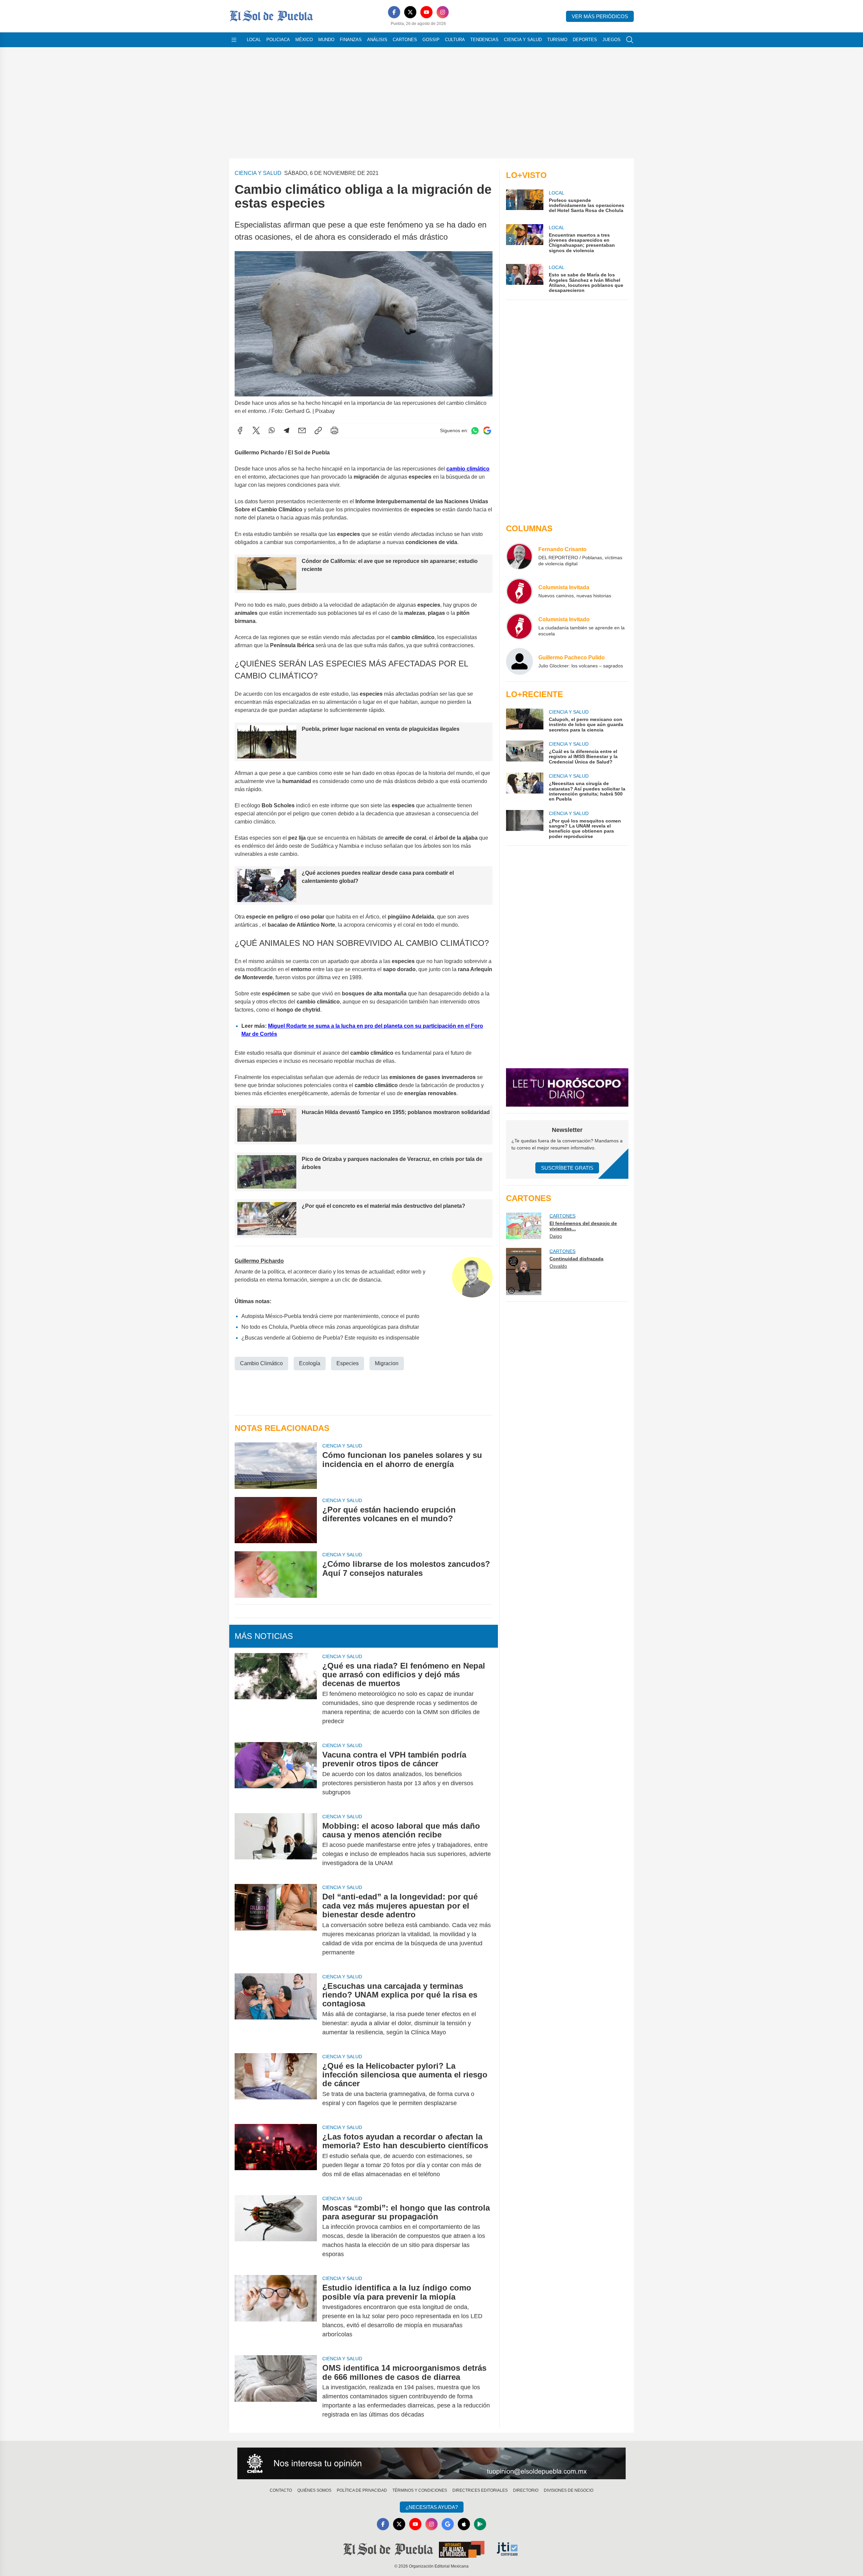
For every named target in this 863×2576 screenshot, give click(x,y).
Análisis (377, 40)
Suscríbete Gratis (567, 1168)
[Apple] (464, 2524)
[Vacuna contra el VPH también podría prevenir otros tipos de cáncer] (276, 1774)
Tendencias (484, 40)
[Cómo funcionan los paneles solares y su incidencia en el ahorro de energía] (276, 1465)
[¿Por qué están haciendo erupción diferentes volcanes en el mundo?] (276, 1520)
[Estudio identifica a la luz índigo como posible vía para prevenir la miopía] (276, 2311)
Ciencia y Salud (523, 40)
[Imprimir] (334, 430)
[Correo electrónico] (302, 430)
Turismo (557, 40)
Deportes (585, 40)
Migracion (387, 1363)
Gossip (431, 40)
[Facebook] (394, 12)
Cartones (405, 40)
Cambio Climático (261, 1363)
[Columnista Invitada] (519, 591)
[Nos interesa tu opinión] (431, 2463)
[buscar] (630, 40)
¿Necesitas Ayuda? (432, 2507)
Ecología (310, 1363)
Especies (348, 1363)
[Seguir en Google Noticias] (487, 431)
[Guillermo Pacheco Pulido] (519, 661)
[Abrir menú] (234, 40)
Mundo (326, 40)
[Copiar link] (318, 430)
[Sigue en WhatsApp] (475, 431)
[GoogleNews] (448, 2524)
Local (254, 40)
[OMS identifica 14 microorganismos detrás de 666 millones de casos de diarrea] (276, 2391)
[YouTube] (426, 12)
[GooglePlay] (480, 2524)
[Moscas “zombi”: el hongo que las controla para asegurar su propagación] (276, 2231)
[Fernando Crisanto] (519, 556)
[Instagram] (443, 12)
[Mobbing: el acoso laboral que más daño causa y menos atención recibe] (276, 1845)
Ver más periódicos (600, 16)
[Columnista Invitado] (519, 626)
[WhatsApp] (272, 430)
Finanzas (351, 40)
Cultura (455, 40)
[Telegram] (287, 430)
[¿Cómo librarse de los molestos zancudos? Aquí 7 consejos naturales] (276, 1574)
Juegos (612, 40)
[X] (410, 12)
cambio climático (468, 469)
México (304, 40)
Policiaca (278, 40)
